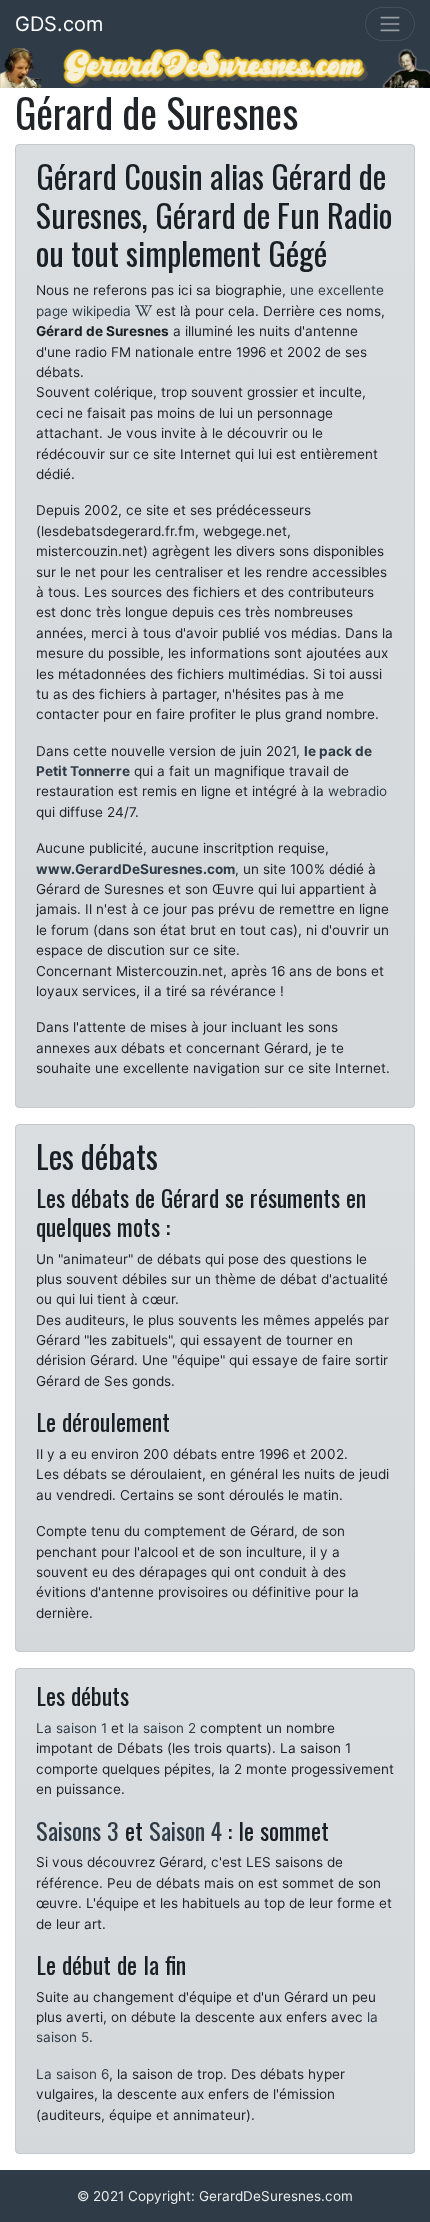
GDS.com (59, 24)
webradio (357, 791)
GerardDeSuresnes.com (276, 2196)
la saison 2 (162, 1728)
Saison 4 (185, 1830)
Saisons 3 (77, 1830)
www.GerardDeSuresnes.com (135, 869)
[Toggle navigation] (390, 24)
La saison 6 (72, 2074)
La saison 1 (71, 1728)
